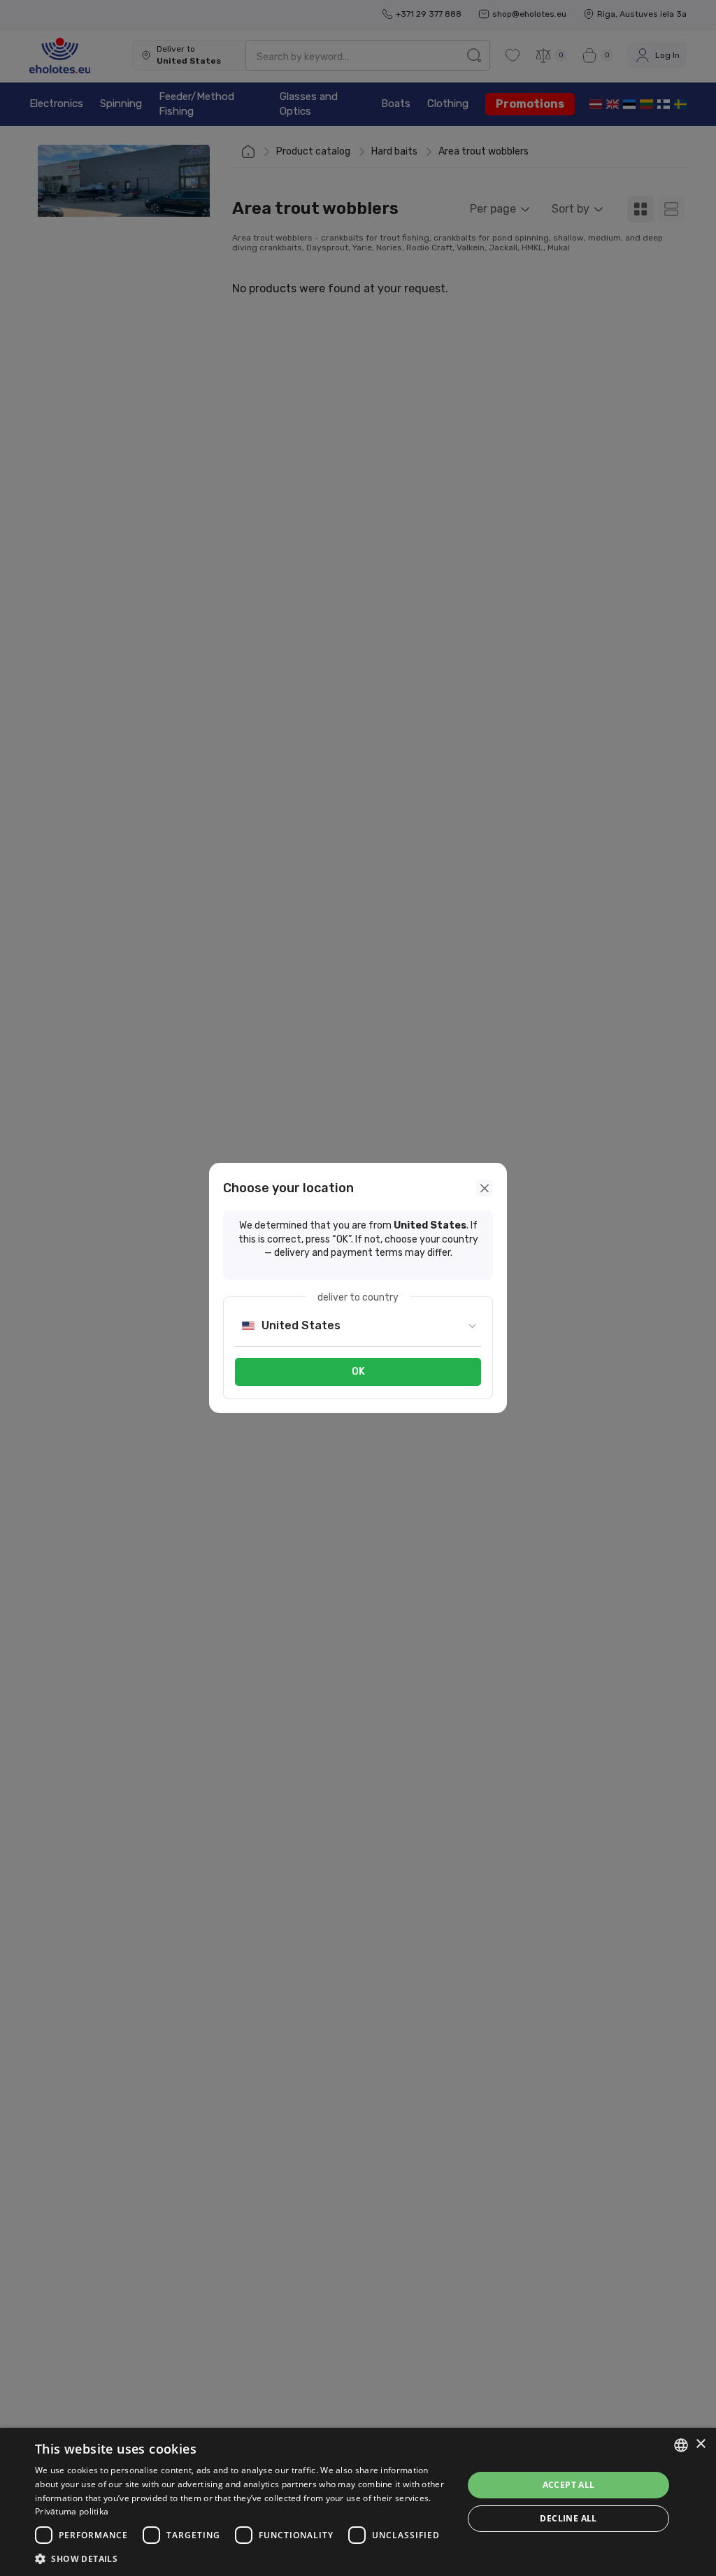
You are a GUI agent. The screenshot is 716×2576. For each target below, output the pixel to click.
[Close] (485, 1188)
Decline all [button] (568, 2518)
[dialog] (358, 2502)
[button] (243, 2559)
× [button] (700, 2444)
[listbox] (681, 2445)
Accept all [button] (569, 2485)
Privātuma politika (72, 2511)
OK (358, 1372)
